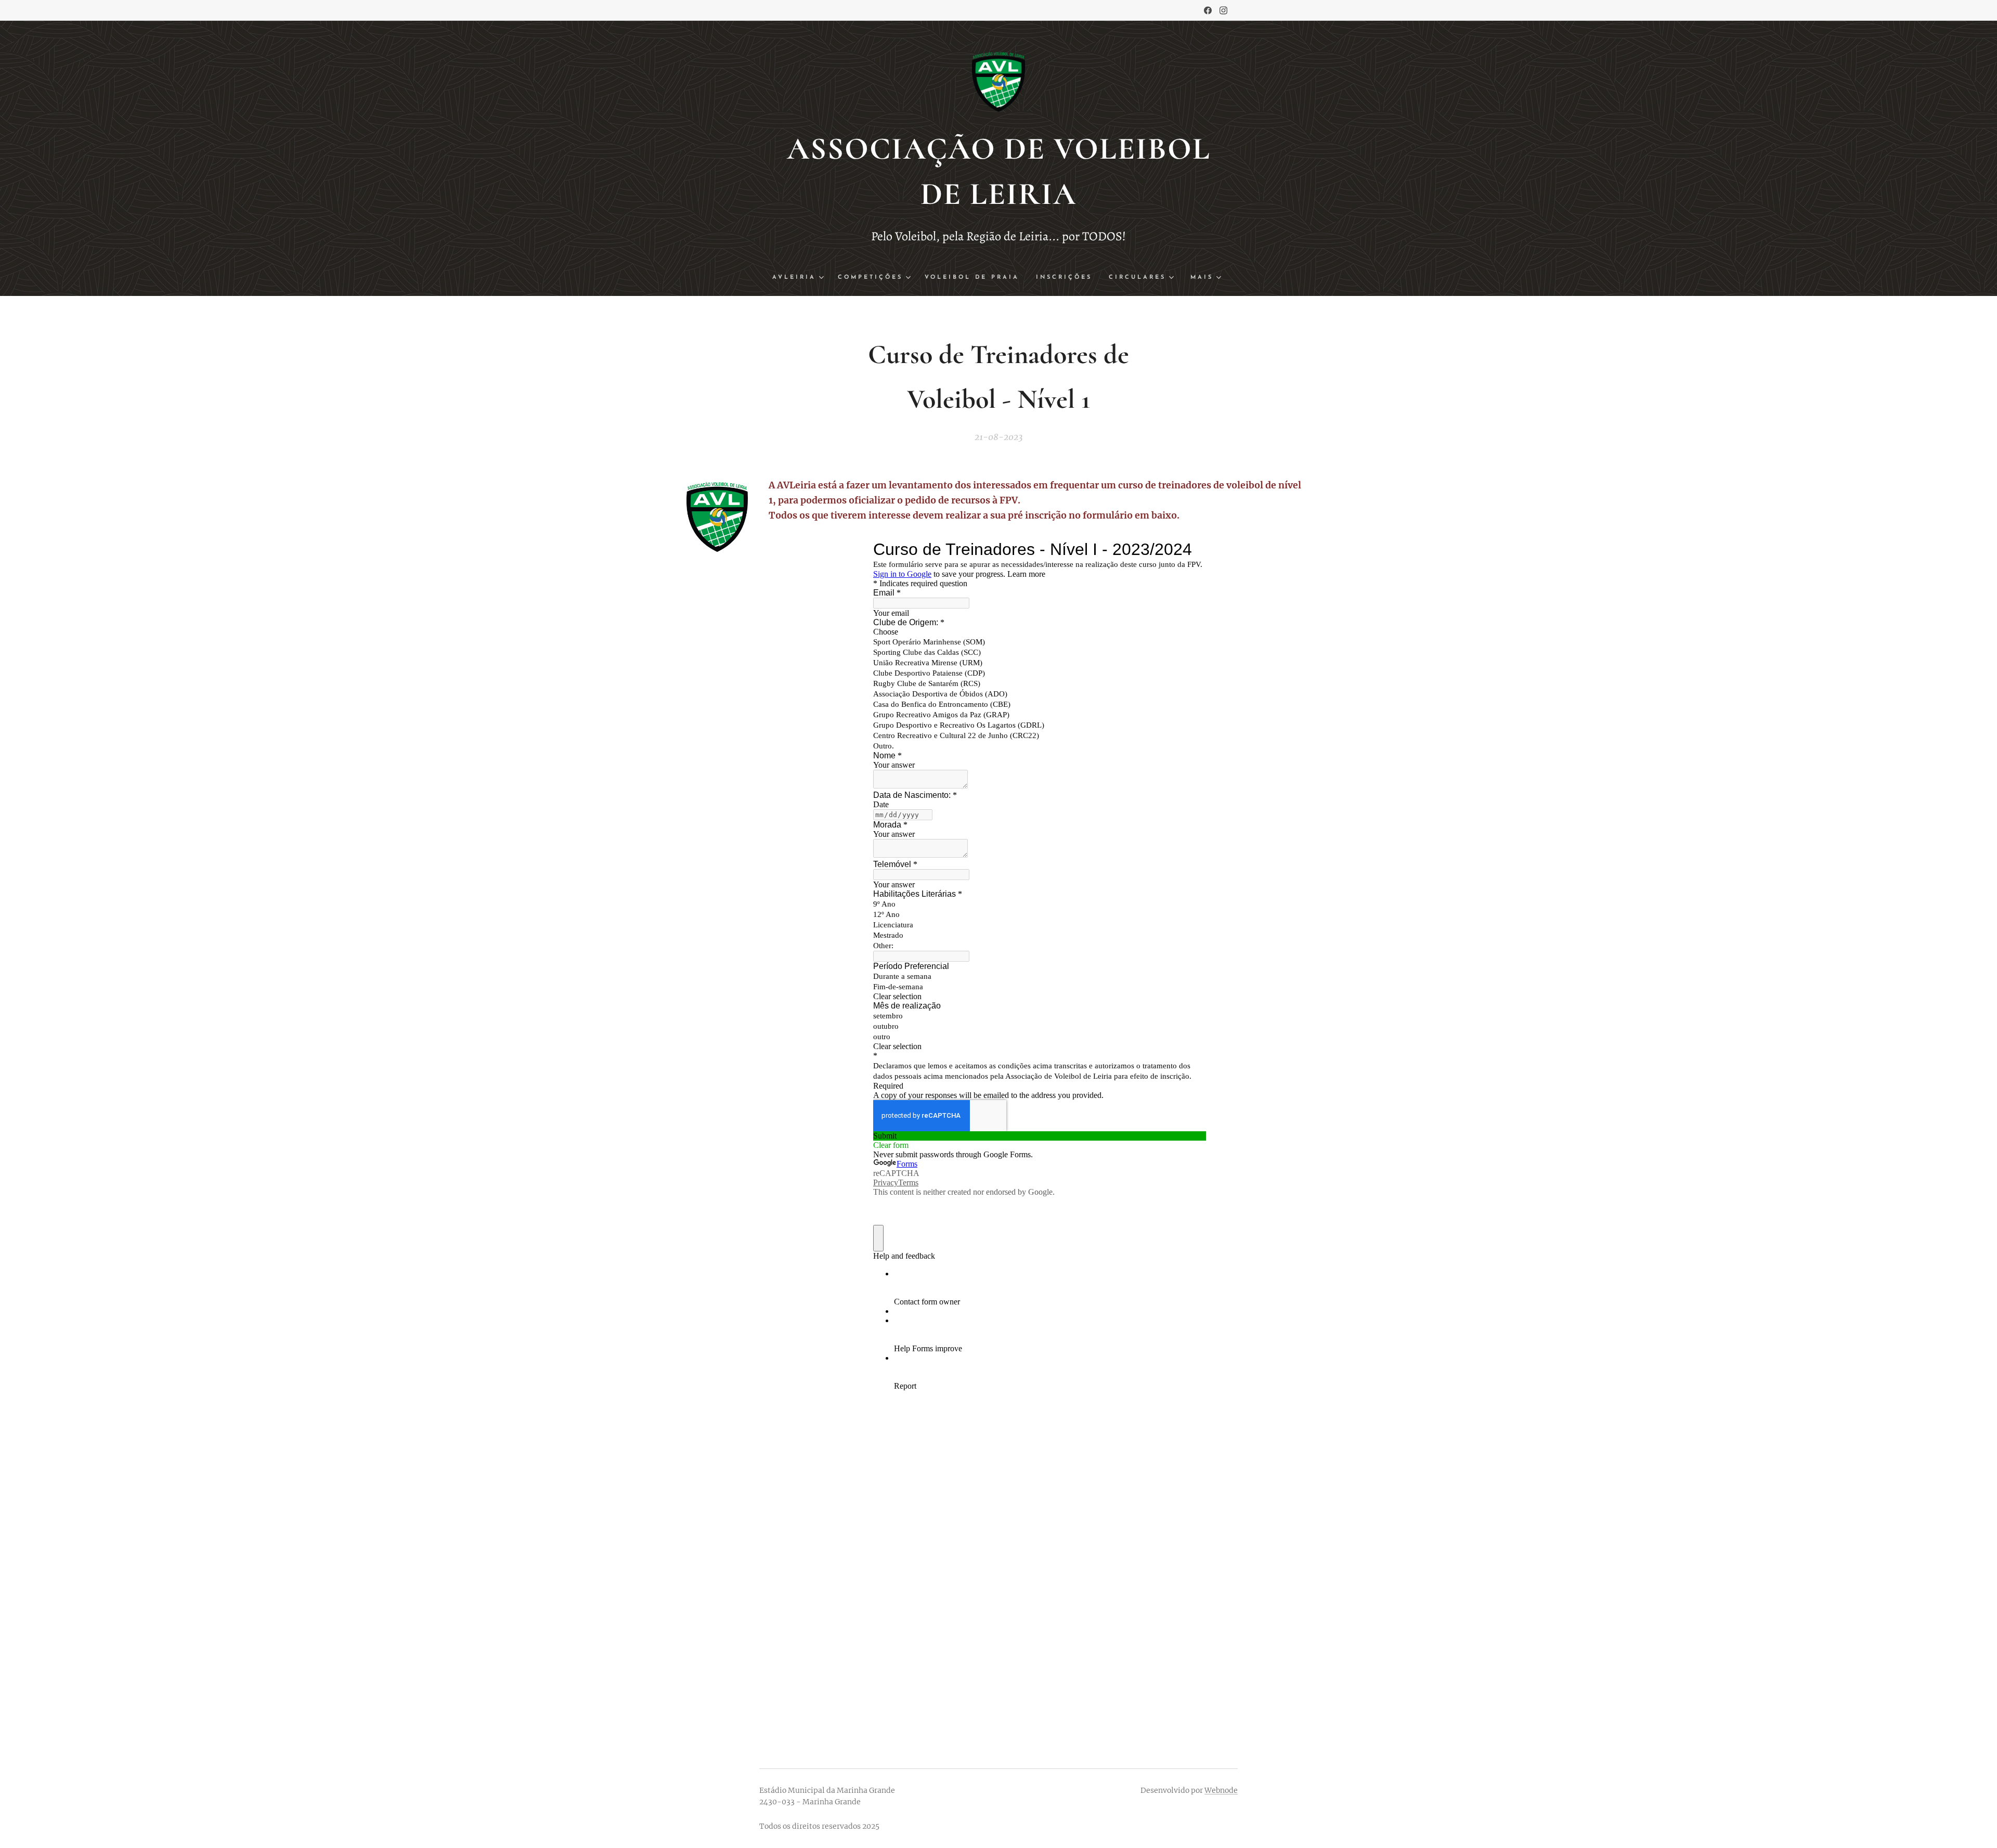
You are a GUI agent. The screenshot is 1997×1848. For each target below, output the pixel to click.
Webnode (1221, 1790)
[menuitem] (801, 278)
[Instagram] (1223, 10)
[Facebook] (1208, 10)
